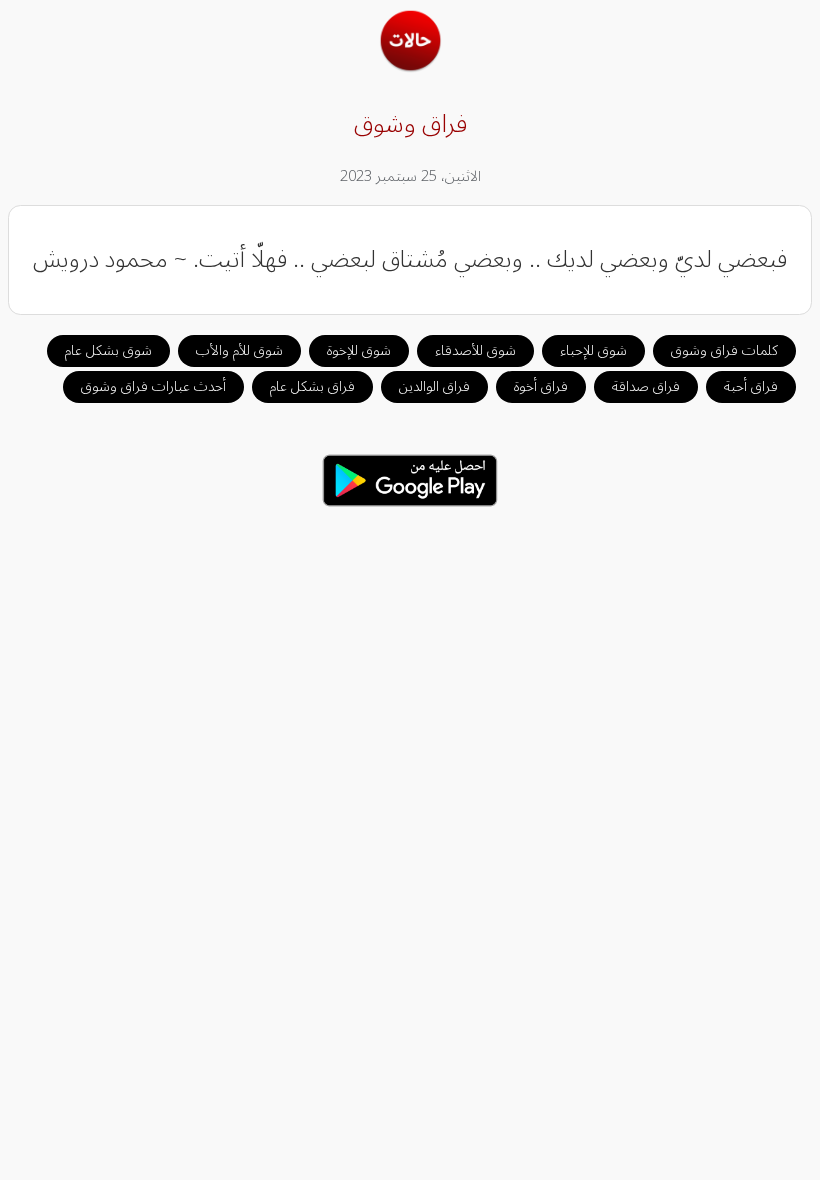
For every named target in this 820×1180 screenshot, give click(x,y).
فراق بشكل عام (312, 386)
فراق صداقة (646, 386)
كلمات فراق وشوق (724, 350)
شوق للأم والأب (239, 350)
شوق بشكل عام (108, 350)
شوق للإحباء (593, 350)
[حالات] (410, 66)
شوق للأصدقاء (475, 350)
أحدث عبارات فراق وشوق (153, 386)
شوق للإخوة (359, 350)
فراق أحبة (751, 386)
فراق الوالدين (434, 386)
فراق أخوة (541, 386)
